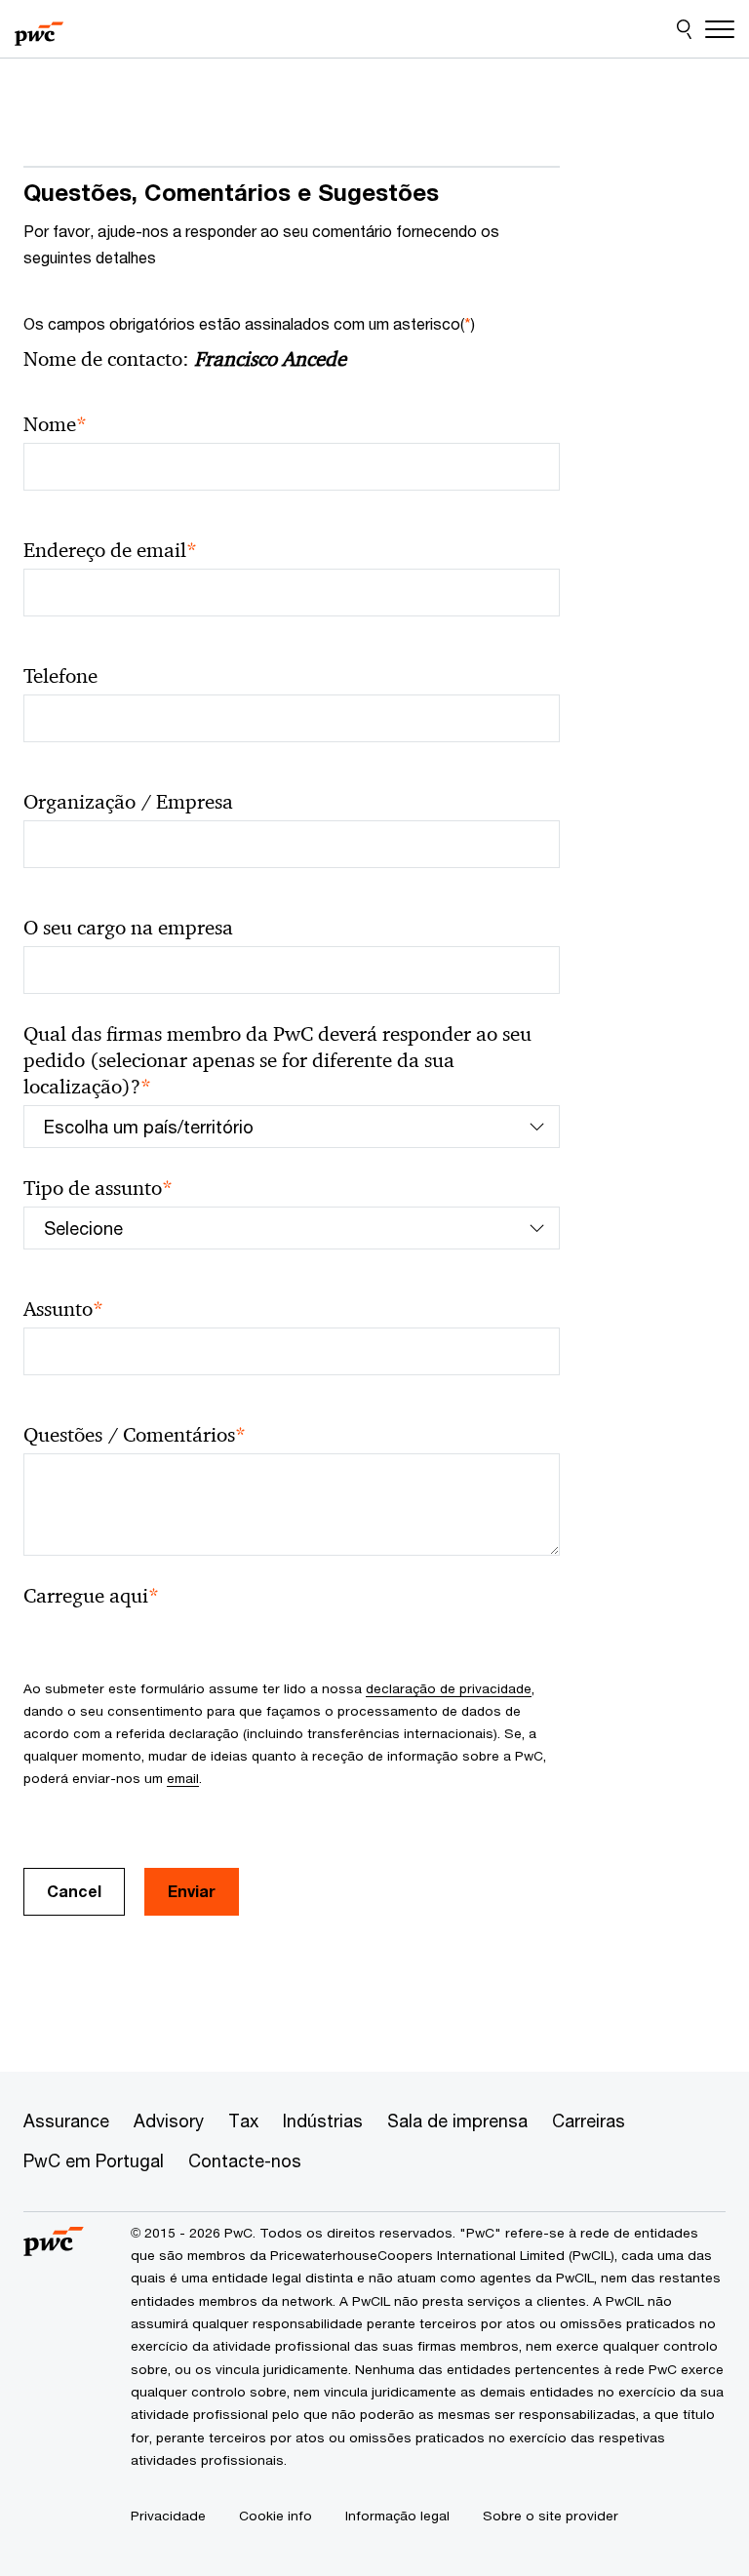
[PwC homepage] (39, 29)
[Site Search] (684, 29)
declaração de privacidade (449, 1688)
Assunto (63, 1309)
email (183, 1778)
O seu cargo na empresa (128, 928)
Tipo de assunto (98, 1189)
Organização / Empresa (128, 802)
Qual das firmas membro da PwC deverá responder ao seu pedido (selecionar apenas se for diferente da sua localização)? (277, 1061)
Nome (55, 425)
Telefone (60, 676)
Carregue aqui (91, 1596)
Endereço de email (110, 551)
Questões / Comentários (135, 1435)
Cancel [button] (74, 1891)
